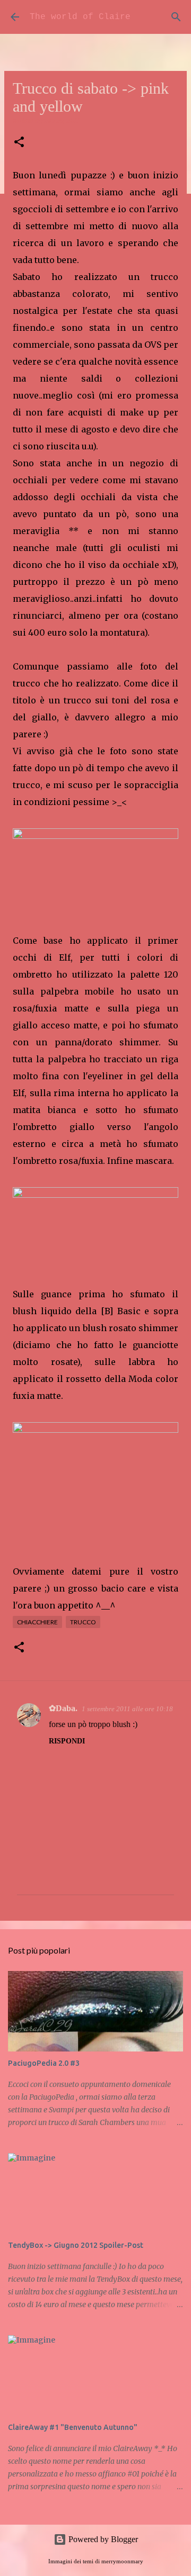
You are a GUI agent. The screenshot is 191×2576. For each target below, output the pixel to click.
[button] (19, 143)
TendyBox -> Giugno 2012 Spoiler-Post (76, 2245)
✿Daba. (63, 1708)
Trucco (83, 1622)
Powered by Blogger (102, 2539)
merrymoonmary (122, 2561)
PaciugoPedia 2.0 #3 (44, 2063)
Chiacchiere (37, 1622)
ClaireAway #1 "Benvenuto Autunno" (73, 2427)
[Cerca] (176, 17)
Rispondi (67, 1741)
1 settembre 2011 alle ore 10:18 (127, 1709)
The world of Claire (80, 17)
